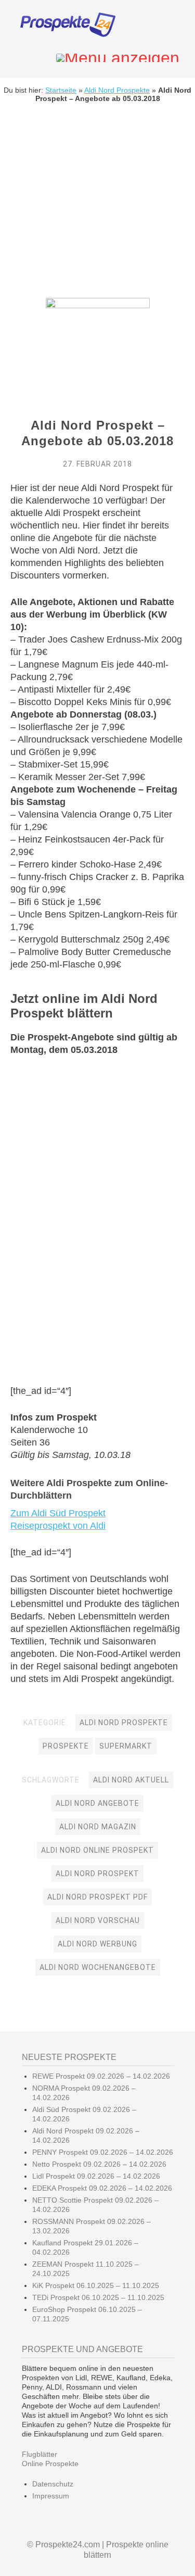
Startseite (61, 90)
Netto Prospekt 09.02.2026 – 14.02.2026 (99, 2164)
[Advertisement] (97, 208)
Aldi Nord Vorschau (98, 1920)
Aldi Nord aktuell (131, 1780)
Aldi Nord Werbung (97, 1944)
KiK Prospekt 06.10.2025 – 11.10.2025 (96, 2285)
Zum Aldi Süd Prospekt (58, 1513)
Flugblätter (40, 2454)
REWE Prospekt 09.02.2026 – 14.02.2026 (101, 2076)
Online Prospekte (50, 2464)
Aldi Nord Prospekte (117, 90)
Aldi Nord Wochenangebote (98, 1967)
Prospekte (66, 1746)
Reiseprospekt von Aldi (58, 1526)
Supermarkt (126, 1746)
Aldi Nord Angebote (97, 1803)
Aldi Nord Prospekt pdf (97, 1897)
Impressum (51, 2496)
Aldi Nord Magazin (98, 1827)
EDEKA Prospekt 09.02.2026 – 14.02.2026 (102, 2188)
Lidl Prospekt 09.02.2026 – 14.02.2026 (96, 2176)
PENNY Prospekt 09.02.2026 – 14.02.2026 (103, 2152)
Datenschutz (53, 2484)
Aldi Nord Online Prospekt (97, 1850)
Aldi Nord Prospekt (97, 1874)
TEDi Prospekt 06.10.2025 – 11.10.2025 (98, 2297)
